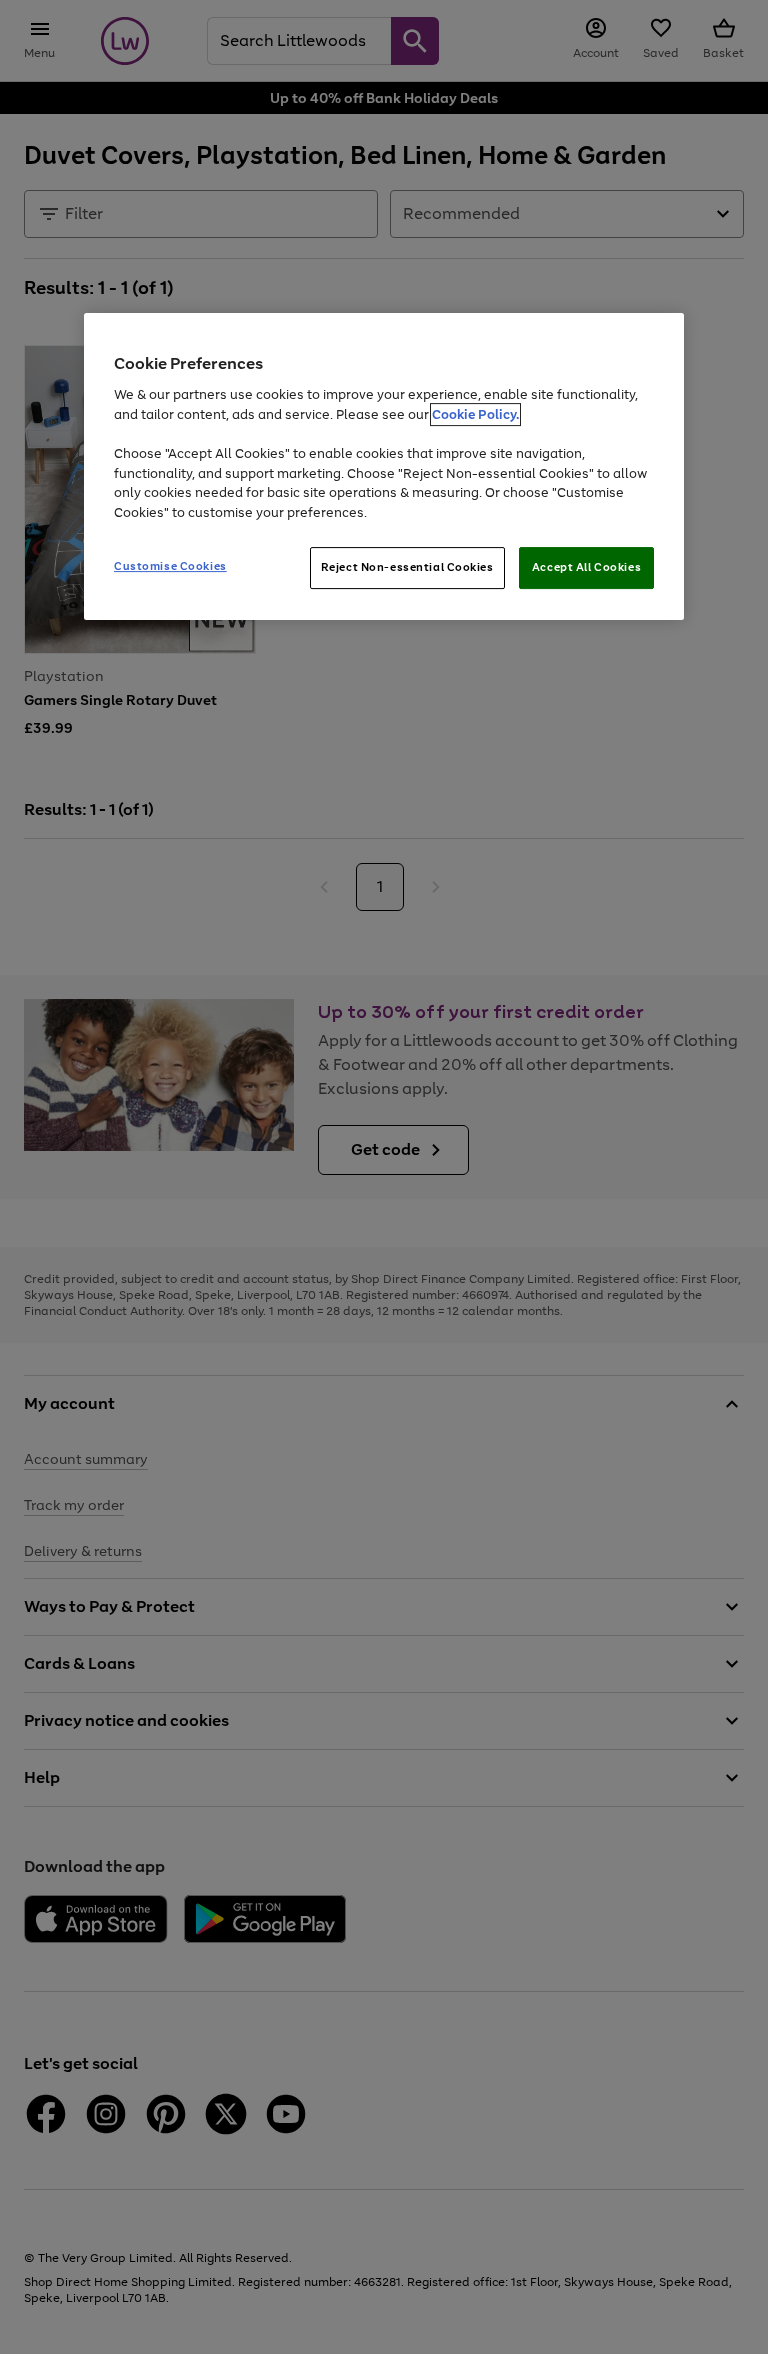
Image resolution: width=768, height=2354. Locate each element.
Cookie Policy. (475, 414)
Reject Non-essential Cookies (407, 567)
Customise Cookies (170, 566)
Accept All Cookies (586, 567)
